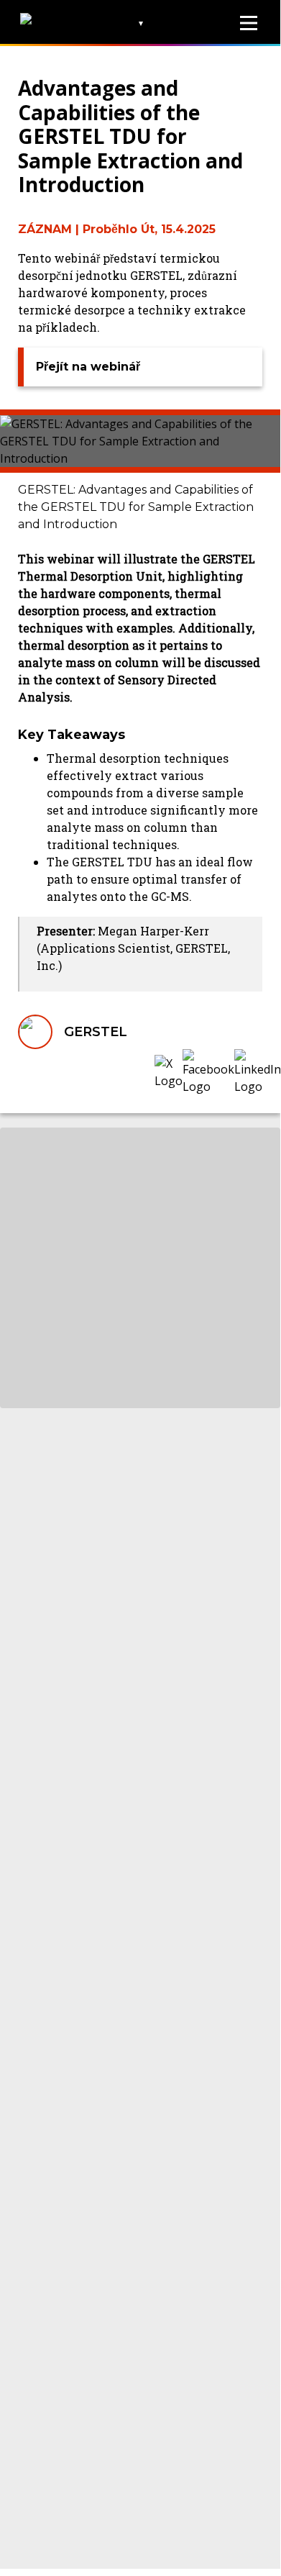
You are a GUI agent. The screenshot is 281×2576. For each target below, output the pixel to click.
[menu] (249, 23)
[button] (169, 1072)
